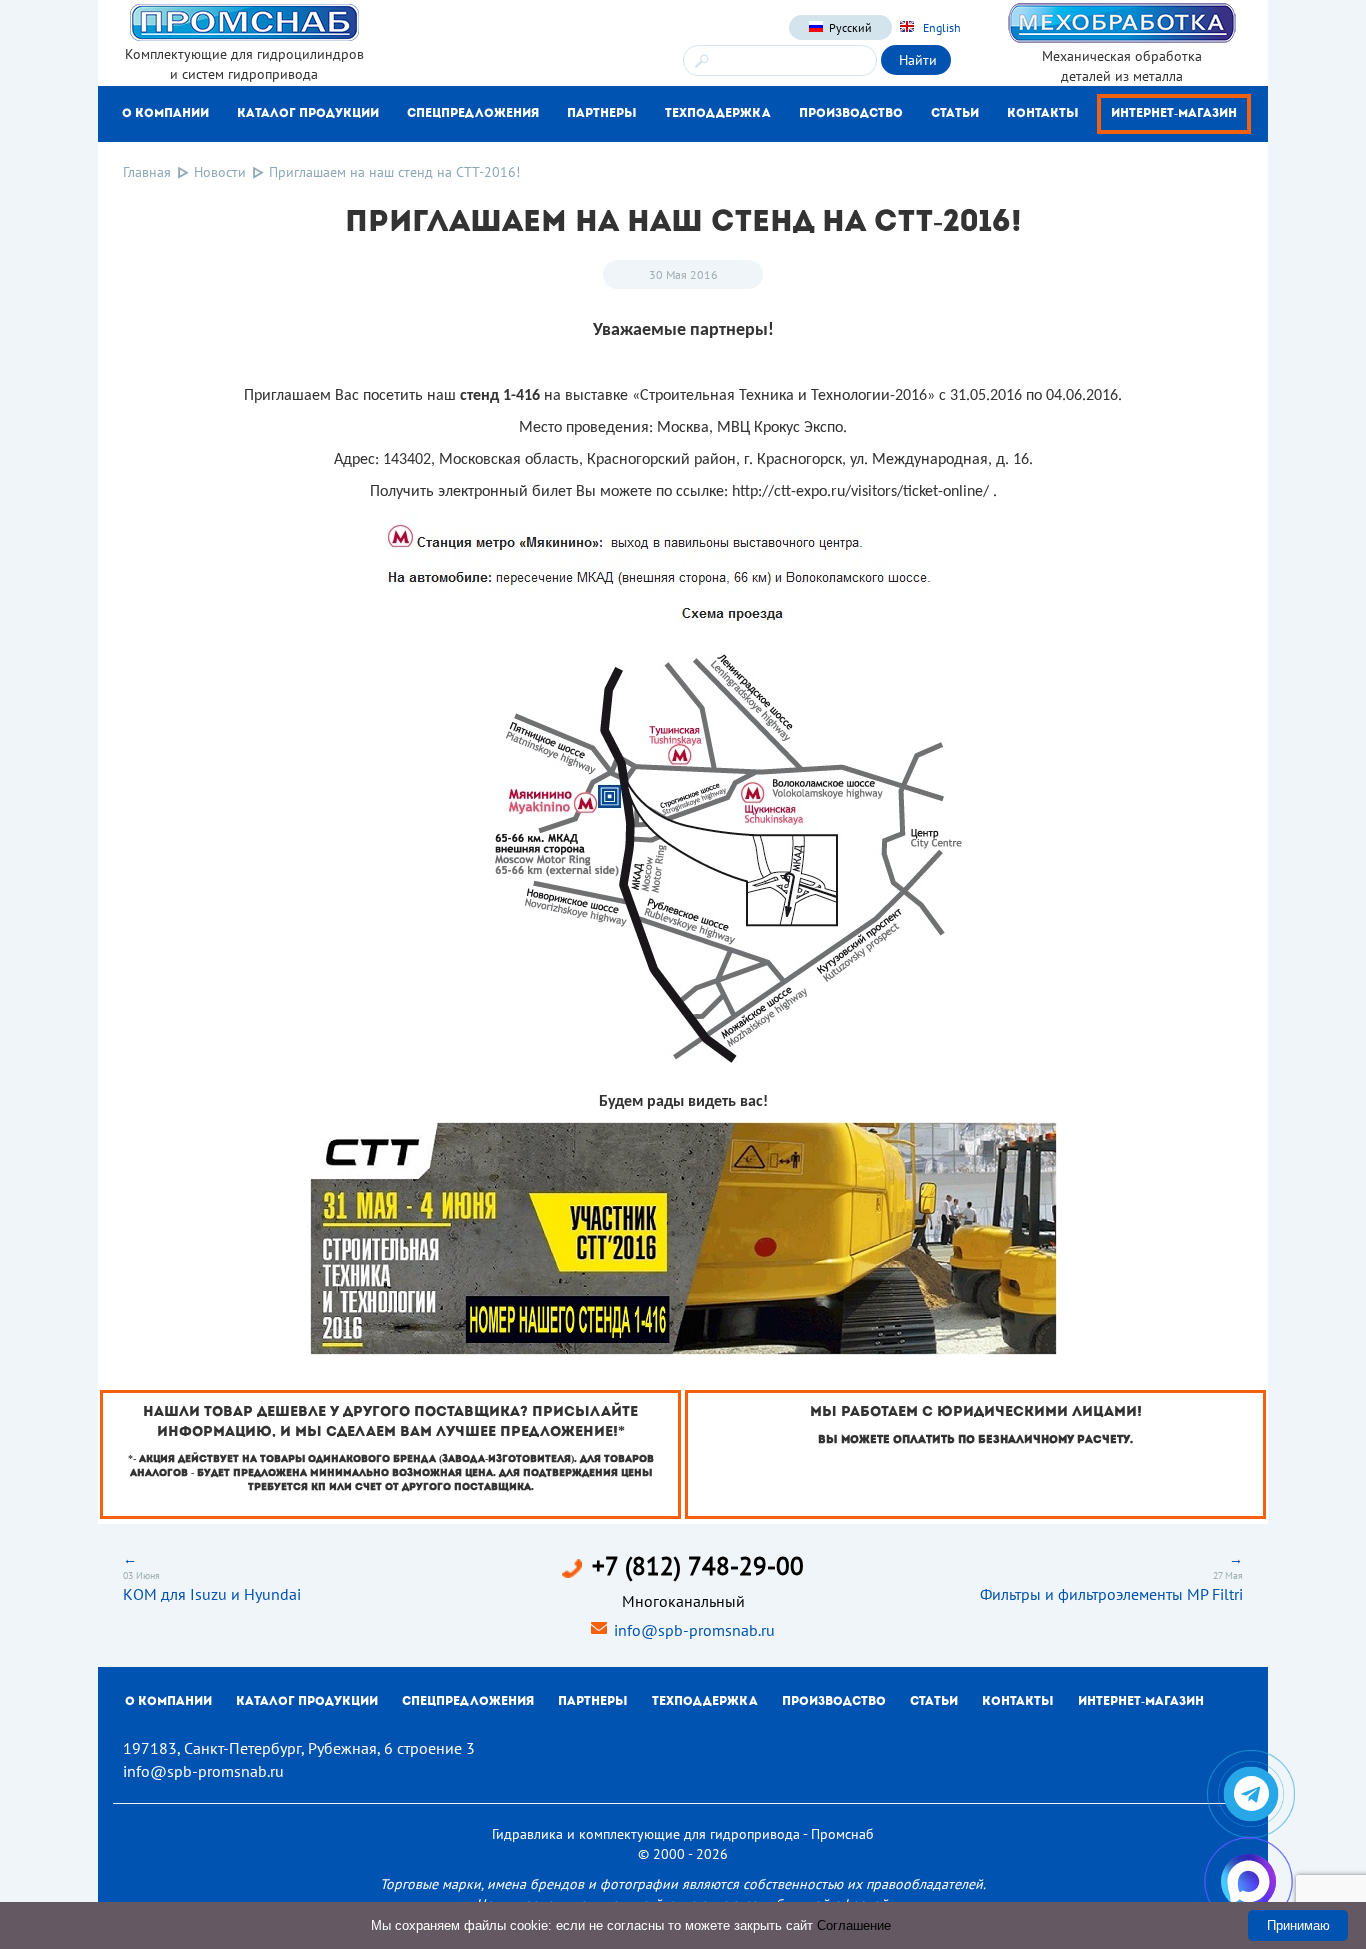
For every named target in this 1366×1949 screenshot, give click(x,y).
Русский (850, 27)
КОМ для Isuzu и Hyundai (212, 1594)
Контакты (1043, 114)
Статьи (955, 114)
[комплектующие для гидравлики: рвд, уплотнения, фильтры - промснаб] (244, 21)
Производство (851, 114)
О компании (165, 114)
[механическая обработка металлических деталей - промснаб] (1122, 22)
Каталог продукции (308, 114)
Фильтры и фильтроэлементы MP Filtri (1111, 1594)
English (940, 27)
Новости (220, 172)
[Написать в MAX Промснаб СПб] (1248, 1881)
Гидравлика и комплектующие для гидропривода (646, 1834)
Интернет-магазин (1174, 114)
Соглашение (854, 1925)
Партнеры (602, 114)
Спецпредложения (473, 114)
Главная (147, 172)
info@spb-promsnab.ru (694, 1630)
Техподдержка (718, 114)
